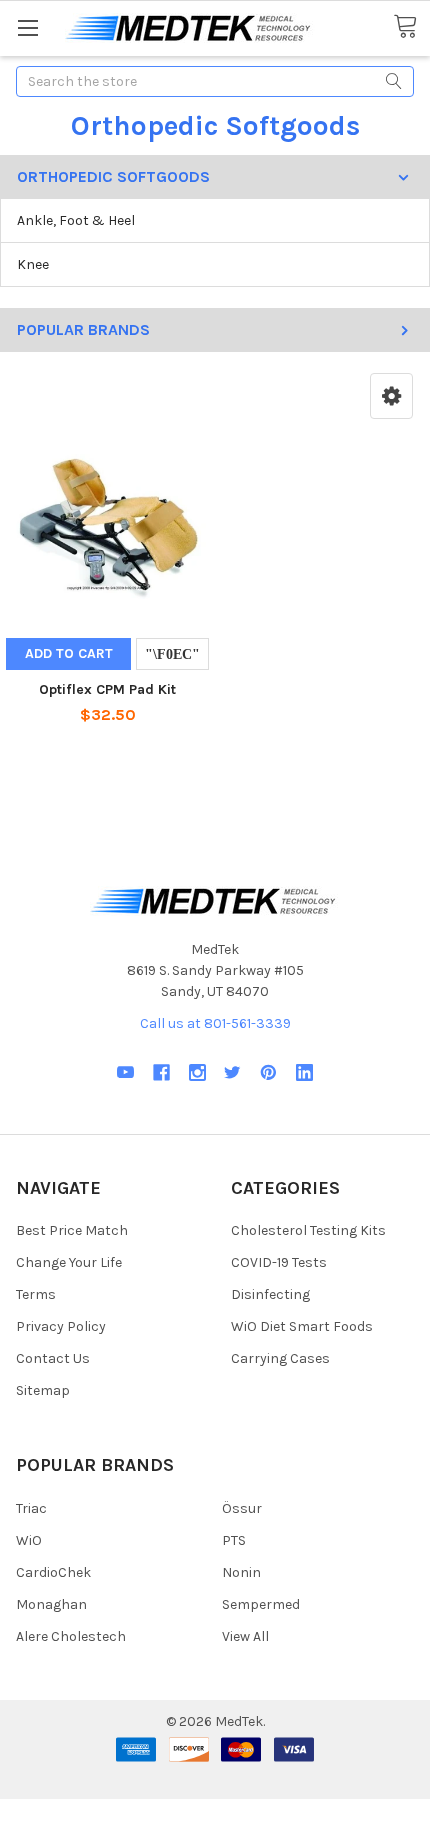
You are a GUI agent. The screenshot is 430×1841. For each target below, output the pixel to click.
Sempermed (261, 1604)
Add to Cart (69, 653)
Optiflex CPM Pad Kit (107, 689)
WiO (29, 1540)
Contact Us (53, 1358)
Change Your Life (69, 1262)
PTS (234, 1540)
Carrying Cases (280, 1358)
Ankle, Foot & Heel (76, 220)
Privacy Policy (61, 1326)
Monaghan (51, 1604)
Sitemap (43, 1390)
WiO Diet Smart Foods (302, 1326)
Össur (242, 1508)
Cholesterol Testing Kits (308, 1230)
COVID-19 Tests (279, 1262)
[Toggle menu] (27, 27)
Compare (172, 654)
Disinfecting (270, 1294)
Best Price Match (72, 1230)
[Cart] (411, 27)
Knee (33, 264)
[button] (391, 396)
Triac (31, 1508)
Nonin (241, 1572)
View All (245, 1636)
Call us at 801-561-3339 (215, 1023)
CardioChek (53, 1572)
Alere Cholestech (71, 1636)
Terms (36, 1294)
